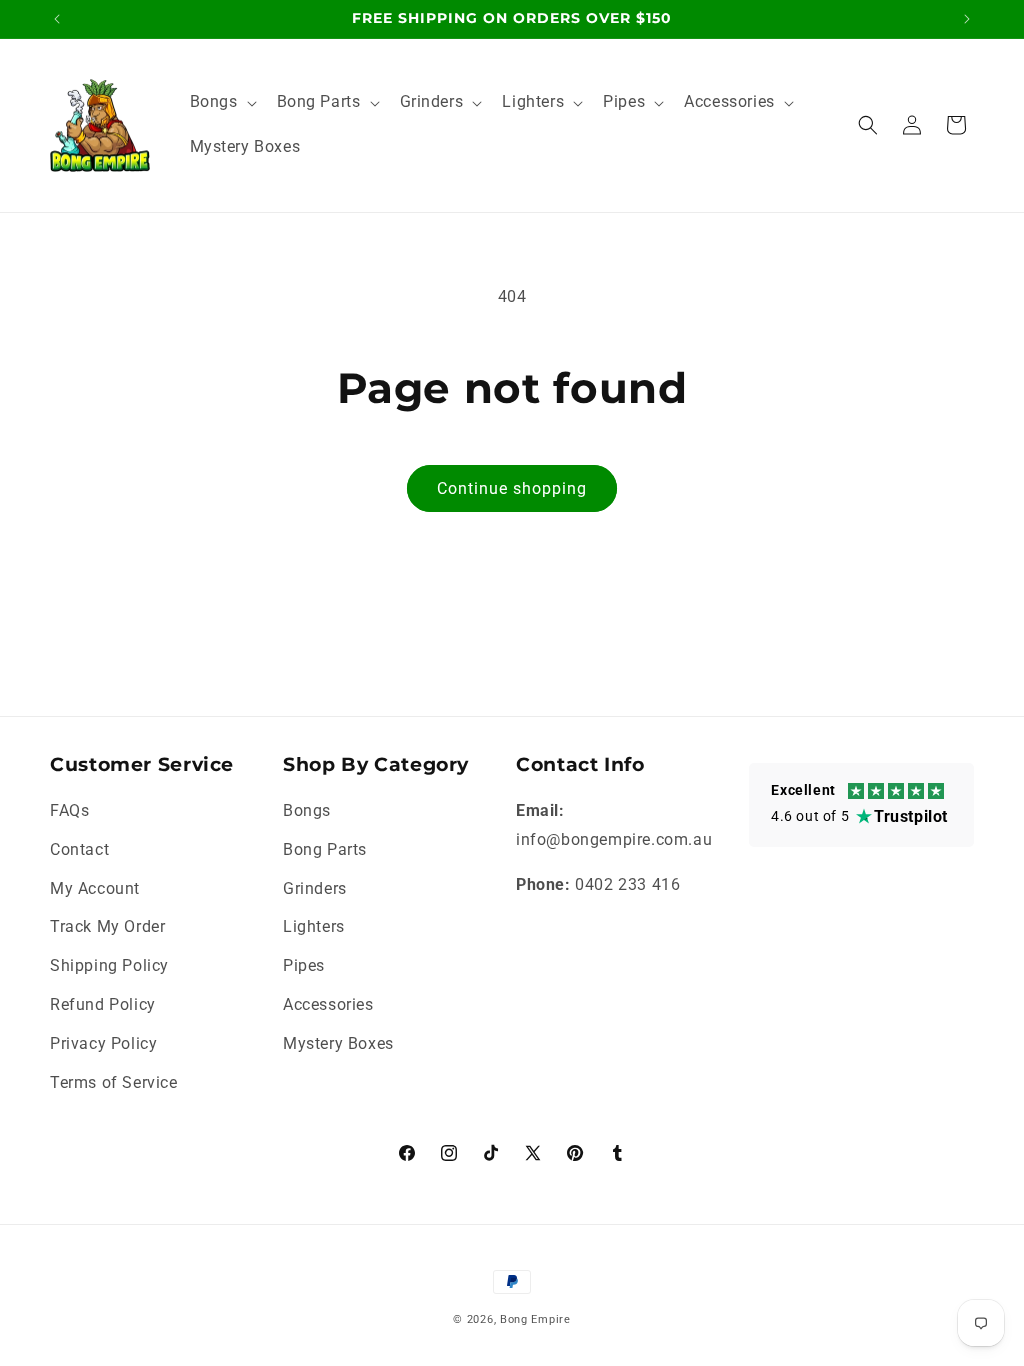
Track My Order (107, 926)
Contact (79, 849)
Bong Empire (535, 1319)
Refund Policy (103, 1004)
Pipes (304, 965)
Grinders (315, 888)
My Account (95, 888)
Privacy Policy (103, 1043)
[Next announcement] (967, 19)
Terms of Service (114, 1082)
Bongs (307, 810)
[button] (221, 102)
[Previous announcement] (57, 19)
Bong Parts (325, 849)
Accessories (328, 1004)
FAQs (69, 810)
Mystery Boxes (338, 1043)
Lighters (314, 926)
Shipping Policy (109, 965)
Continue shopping (512, 488)
